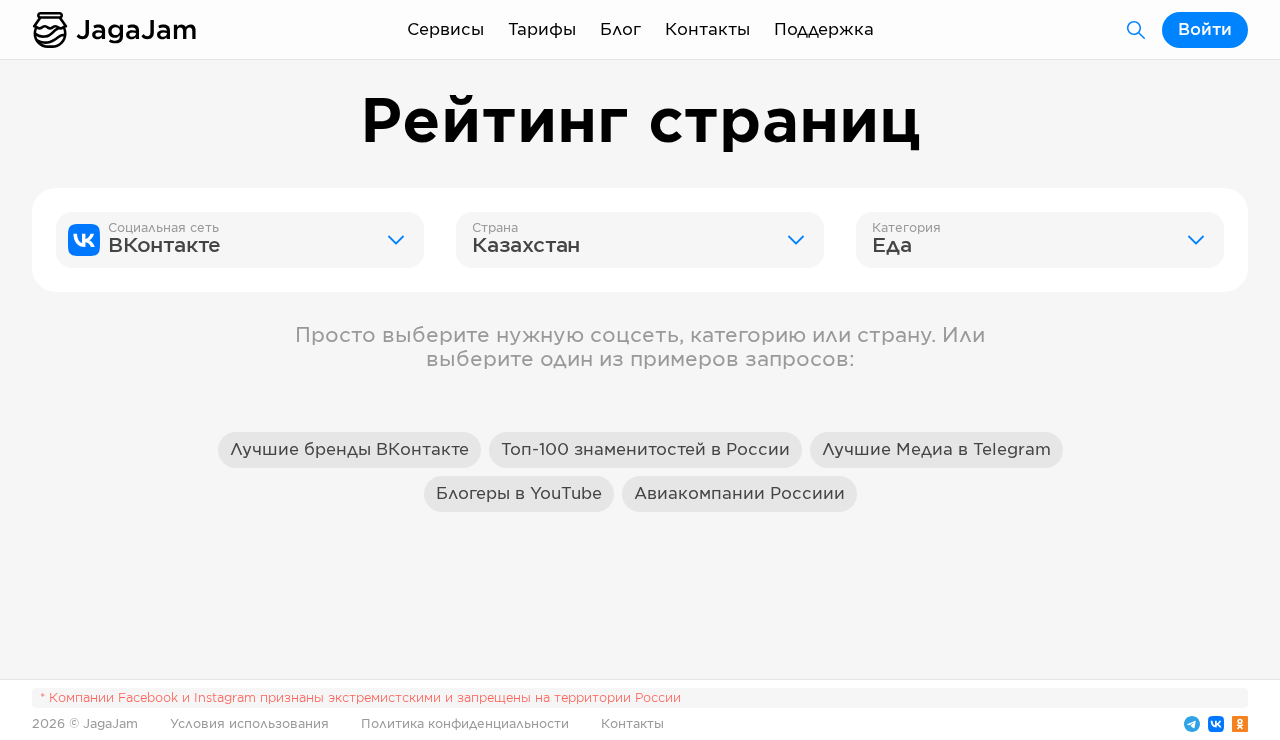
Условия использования (249, 724)
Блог (620, 30)
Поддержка (824, 30)
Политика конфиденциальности (465, 724)
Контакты (707, 30)
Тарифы (542, 30)
